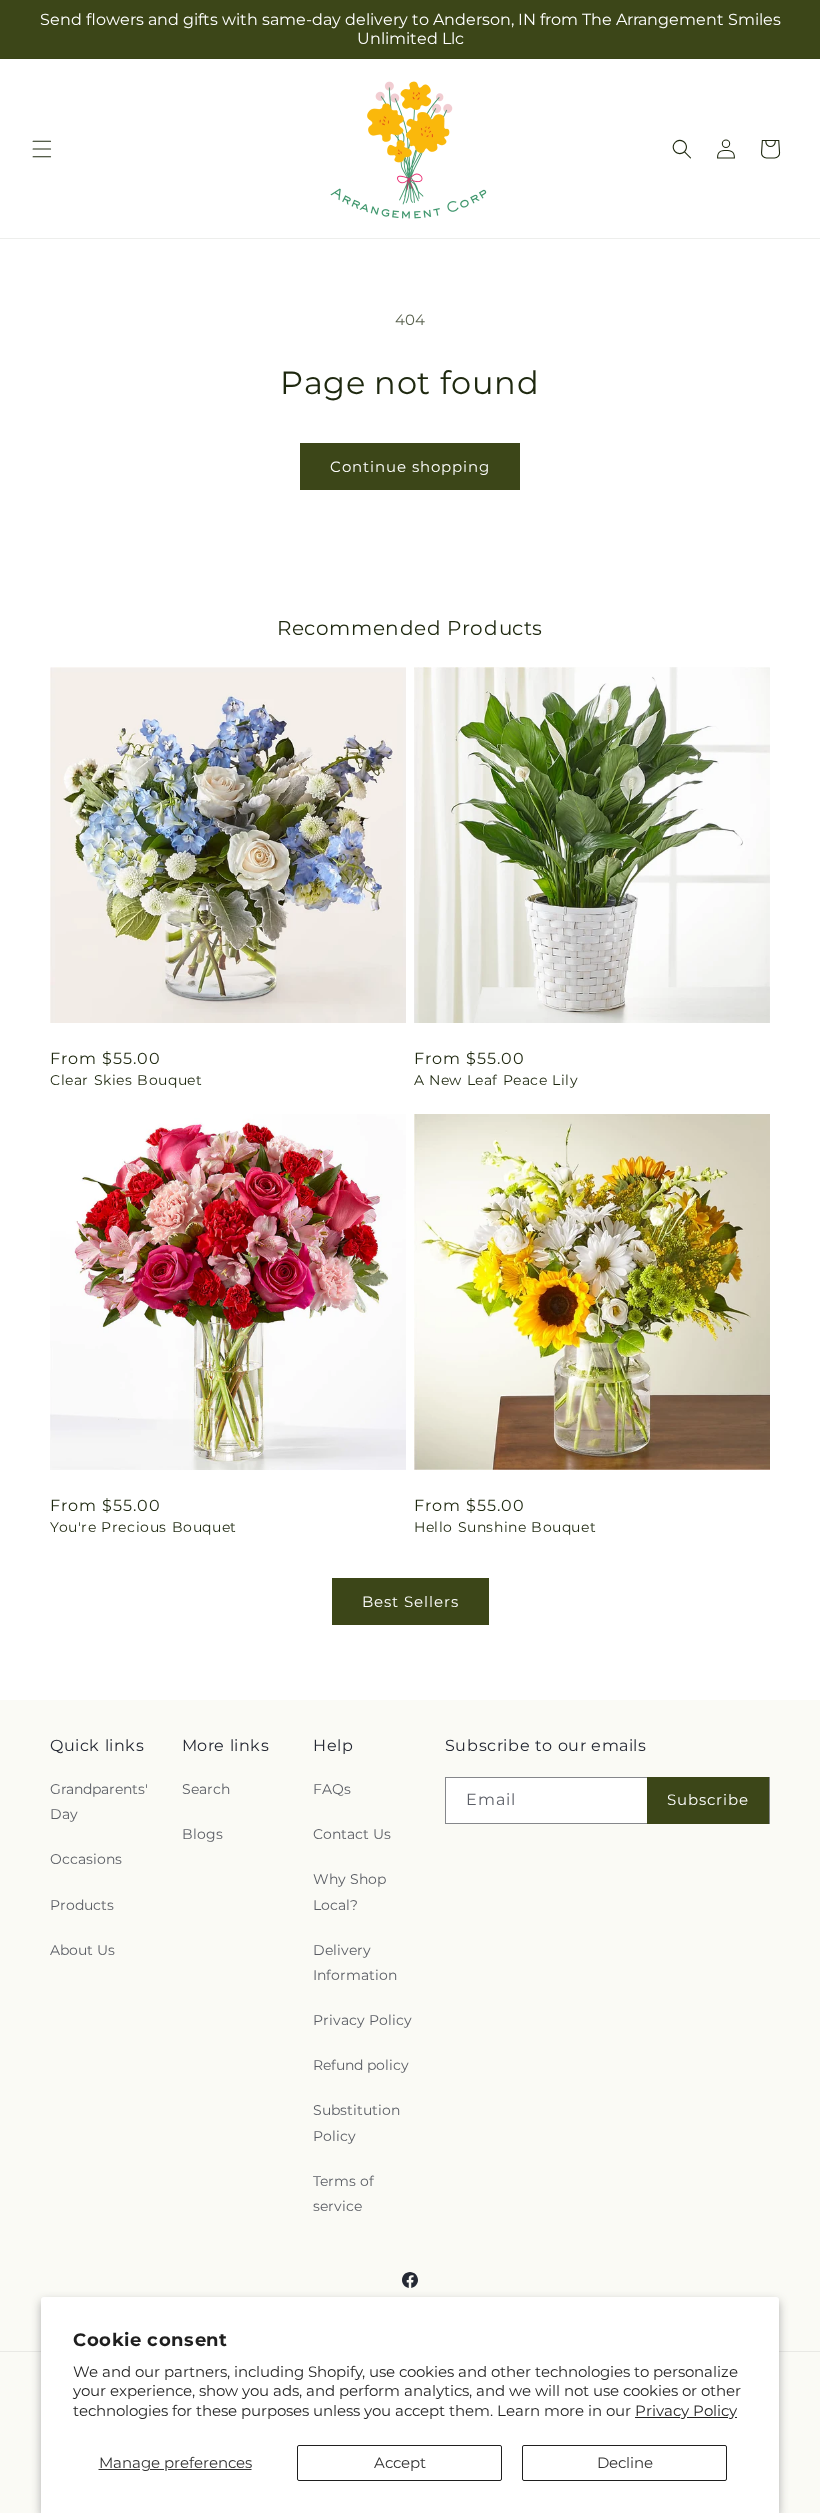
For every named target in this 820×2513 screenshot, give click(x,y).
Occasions (86, 1859)
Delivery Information (355, 1962)
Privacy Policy (686, 2410)
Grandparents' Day (99, 1801)
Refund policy (361, 2065)
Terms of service (343, 2193)
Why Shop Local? (349, 1891)
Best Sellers (410, 1601)
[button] (42, 149)
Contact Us (352, 1834)
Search (206, 1789)
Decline (625, 2462)
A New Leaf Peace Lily (496, 1080)
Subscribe (708, 1799)
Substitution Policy (356, 2122)
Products (82, 1905)
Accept (400, 2462)
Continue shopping (410, 466)
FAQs (332, 1789)
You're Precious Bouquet (143, 1527)
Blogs (202, 1834)
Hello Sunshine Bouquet (505, 1527)
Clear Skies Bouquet (126, 1080)
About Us (82, 1950)
